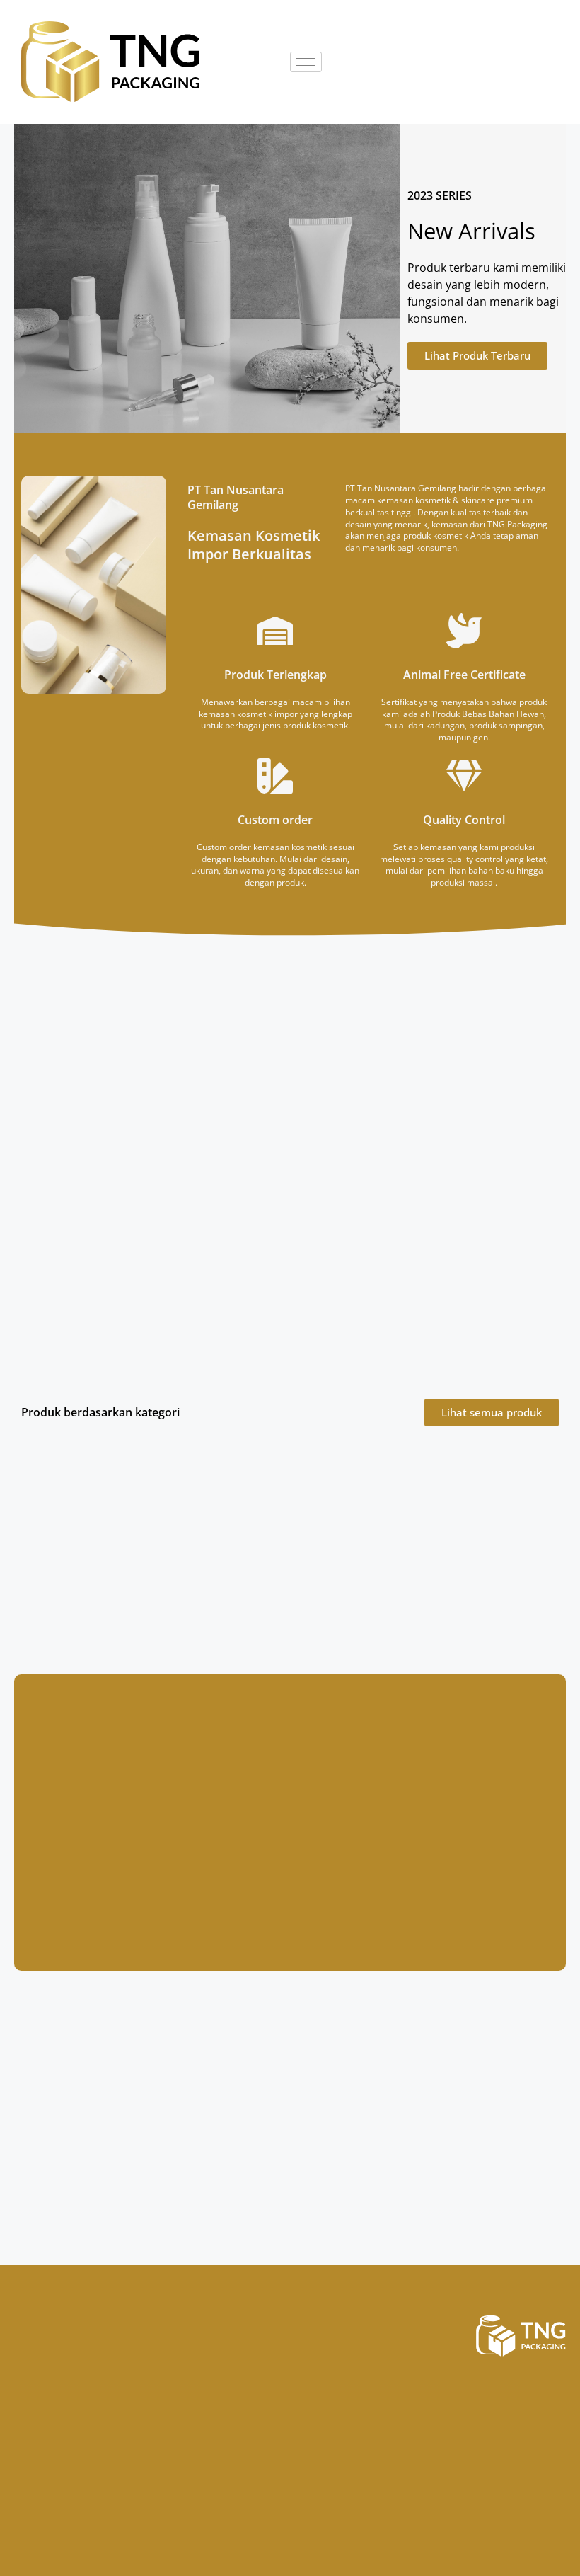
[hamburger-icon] (306, 62)
